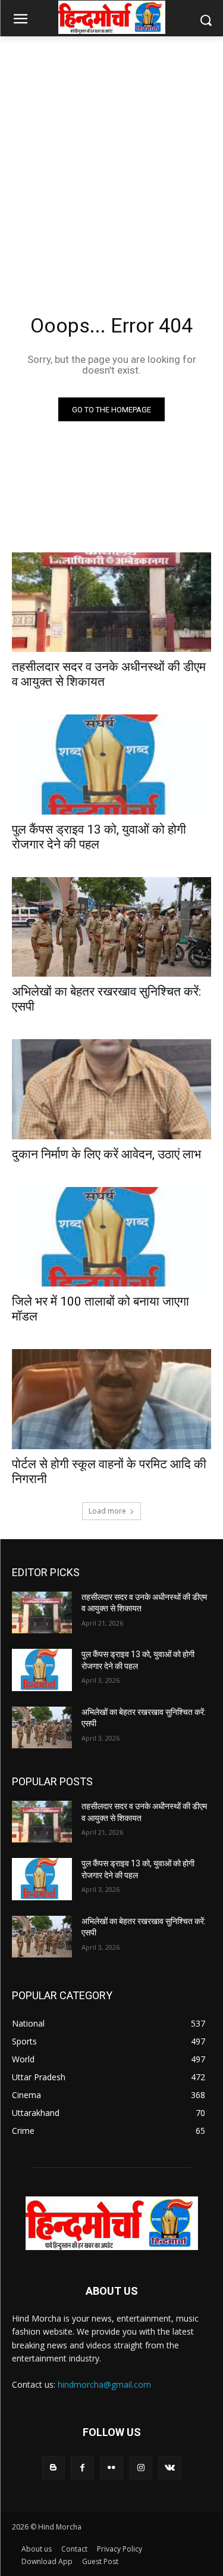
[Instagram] (141, 2468)
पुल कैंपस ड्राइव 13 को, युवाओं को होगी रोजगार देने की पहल (99, 837)
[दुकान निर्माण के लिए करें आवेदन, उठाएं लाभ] (111, 1089)
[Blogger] (53, 2468)
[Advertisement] (111, 161)
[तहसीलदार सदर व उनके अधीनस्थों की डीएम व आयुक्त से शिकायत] (111, 602)
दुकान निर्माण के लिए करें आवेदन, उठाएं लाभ (106, 1154)
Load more (107, 1511)
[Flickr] (111, 2468)
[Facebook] (82, 2468)
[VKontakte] (170, 2468)
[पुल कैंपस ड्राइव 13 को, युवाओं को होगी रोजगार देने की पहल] (111, 765)
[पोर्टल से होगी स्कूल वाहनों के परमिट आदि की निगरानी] (111, 1399)
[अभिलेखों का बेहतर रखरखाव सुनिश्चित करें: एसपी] (111, 927)
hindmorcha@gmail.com (104, 2384)
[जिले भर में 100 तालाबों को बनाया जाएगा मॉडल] (111, 1237)
